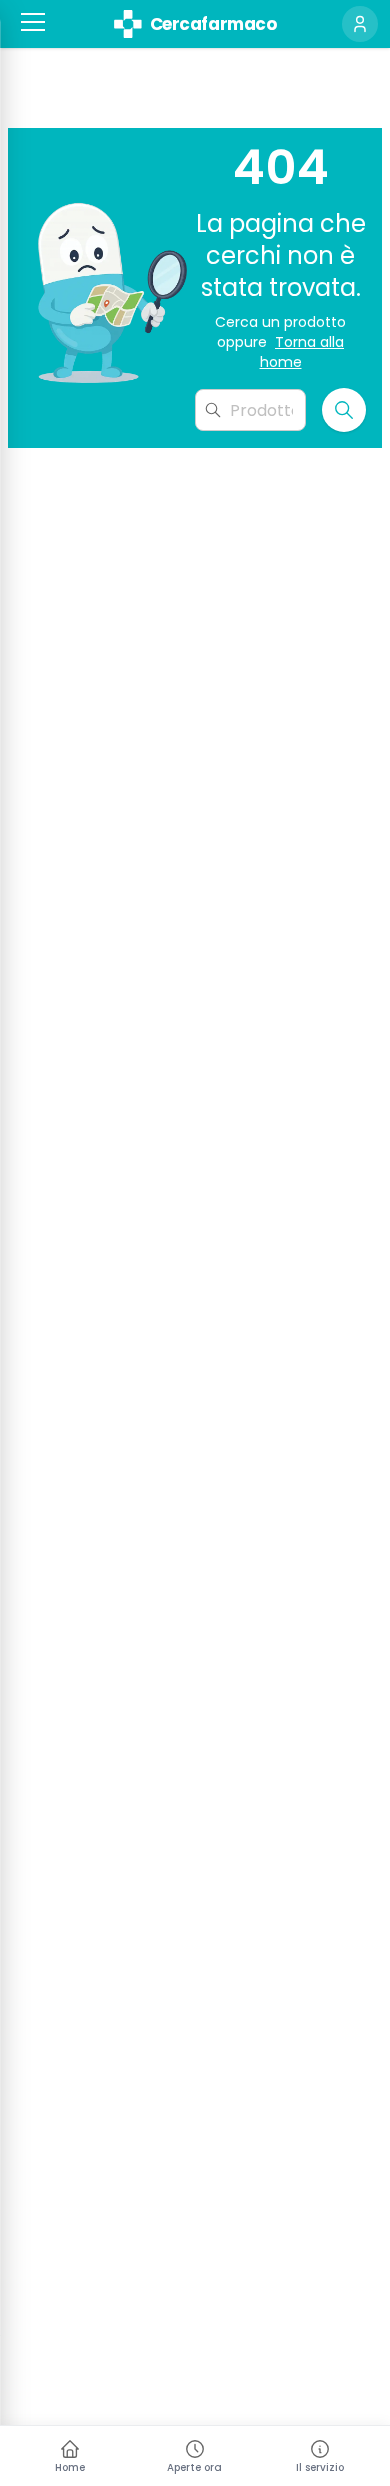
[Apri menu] (33, 22)
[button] (33, 22)
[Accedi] (360, 24)
